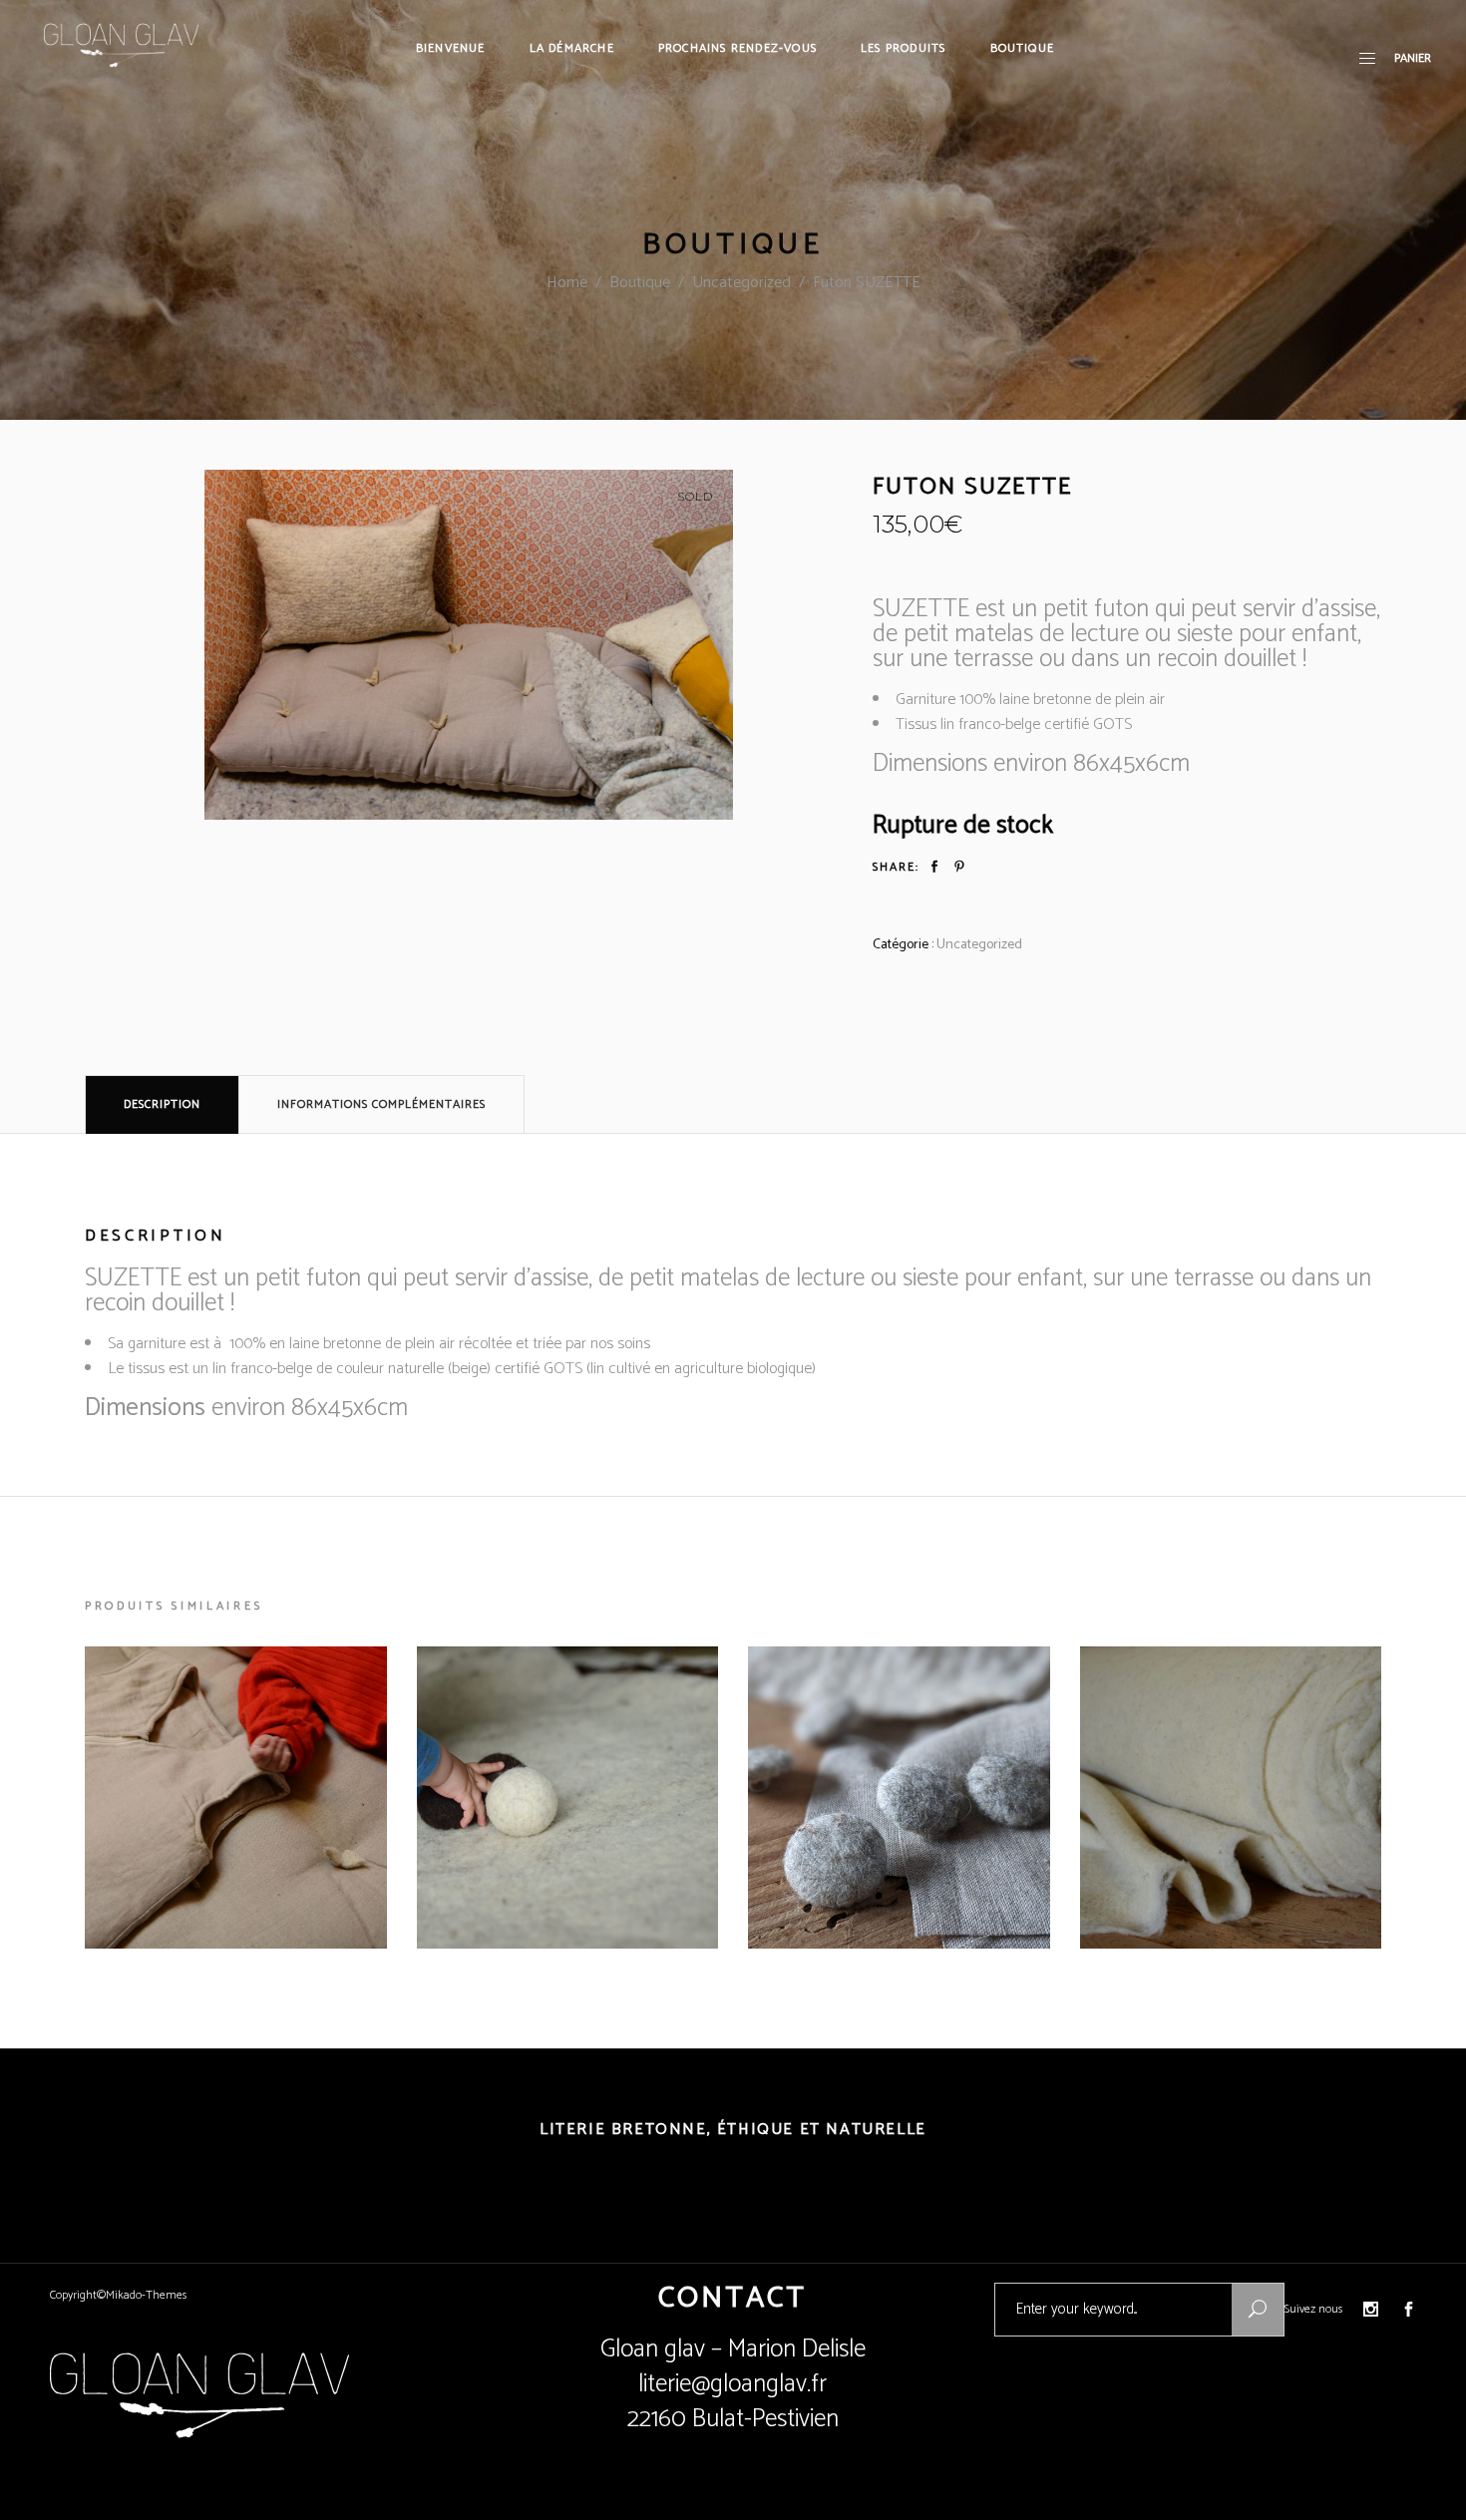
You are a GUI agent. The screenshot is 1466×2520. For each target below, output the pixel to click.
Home (567, 283)
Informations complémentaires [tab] (381, 1104)
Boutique (640, 283)
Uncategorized (741, 283)
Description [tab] (162, 1104)
